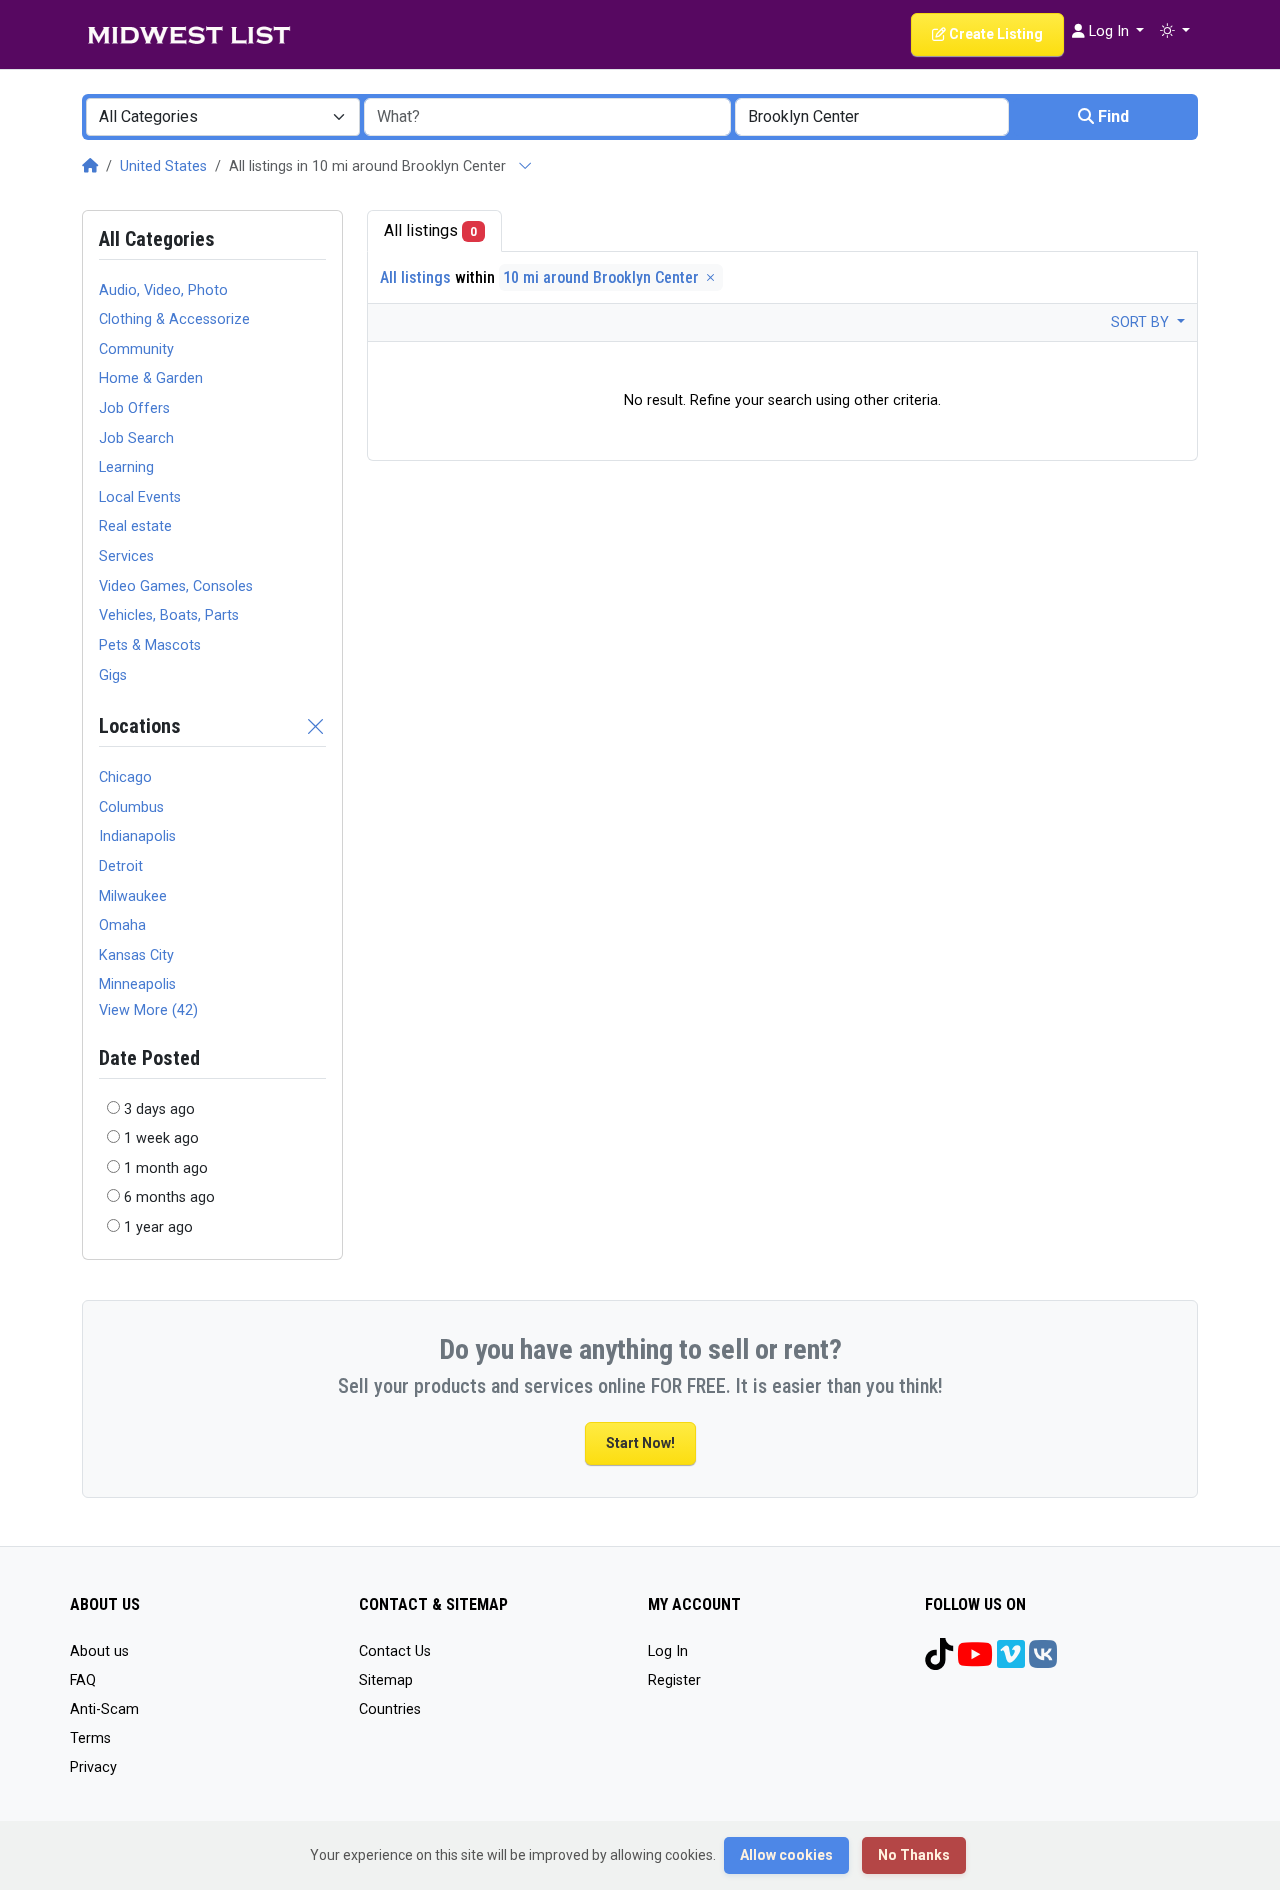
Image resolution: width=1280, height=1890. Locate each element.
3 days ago (159, 1109)
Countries (390, 1709)
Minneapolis (137, 984)
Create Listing (994, 34)
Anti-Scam (104, 1709)
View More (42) (148, 1010)
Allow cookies (786, 1855)
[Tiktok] (939, 1661)
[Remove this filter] (316, 726)
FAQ (83, 1680)
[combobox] (223, 117)
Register (674, 1680)
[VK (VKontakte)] (1043, 1661)
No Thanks (914, 1855)
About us (99, 1651)
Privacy (93, 1767)
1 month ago (166, 1168)
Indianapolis (137, 836)
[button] (1175, 32)
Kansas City (136, 955)
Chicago (125, 777)
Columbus (131, 807)
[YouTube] (975, 1661)
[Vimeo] (1011, 1661)
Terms (90, 1738)
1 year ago (158, 1227)
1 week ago (161, 1138)
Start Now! (640, 1443)
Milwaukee (133, 896)
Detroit (121, 866)
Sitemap (386, 1680)
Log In (668, 1651)
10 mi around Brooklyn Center (603, 277)
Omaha (122, 925)
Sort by (1142, 322)
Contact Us (395, 1651)
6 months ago (169, 1197)
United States (163, 166)
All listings (430, 230)
